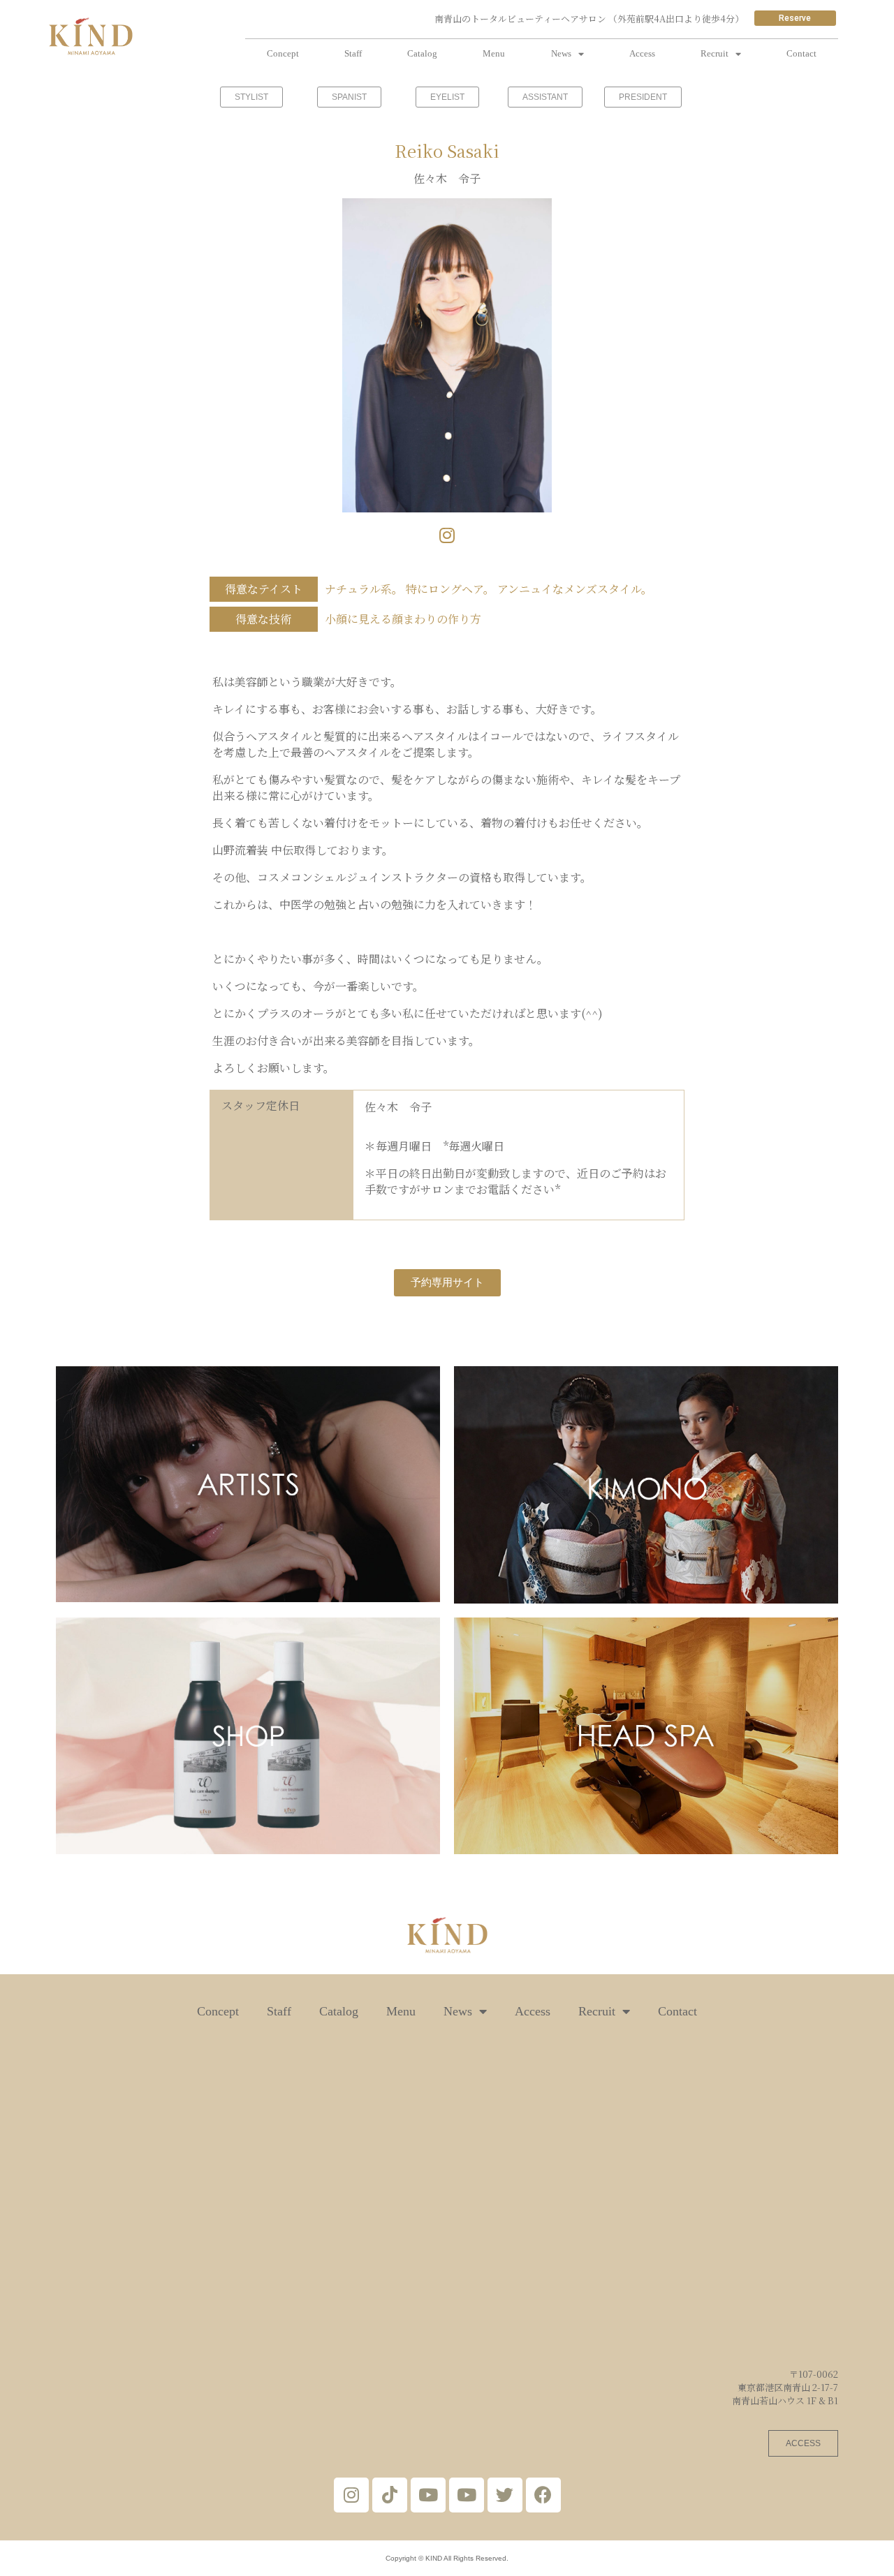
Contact (801, 53)
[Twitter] (505, 2495)
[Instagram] (447, 535)
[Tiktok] (390, 2495)
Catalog (422, 53)
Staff (353, 53)
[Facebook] (543, 2495)
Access (642, 53)
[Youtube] (428, 2495)
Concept (283, 53)
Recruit (715, 53)
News (561, 53)
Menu (494, 53)
